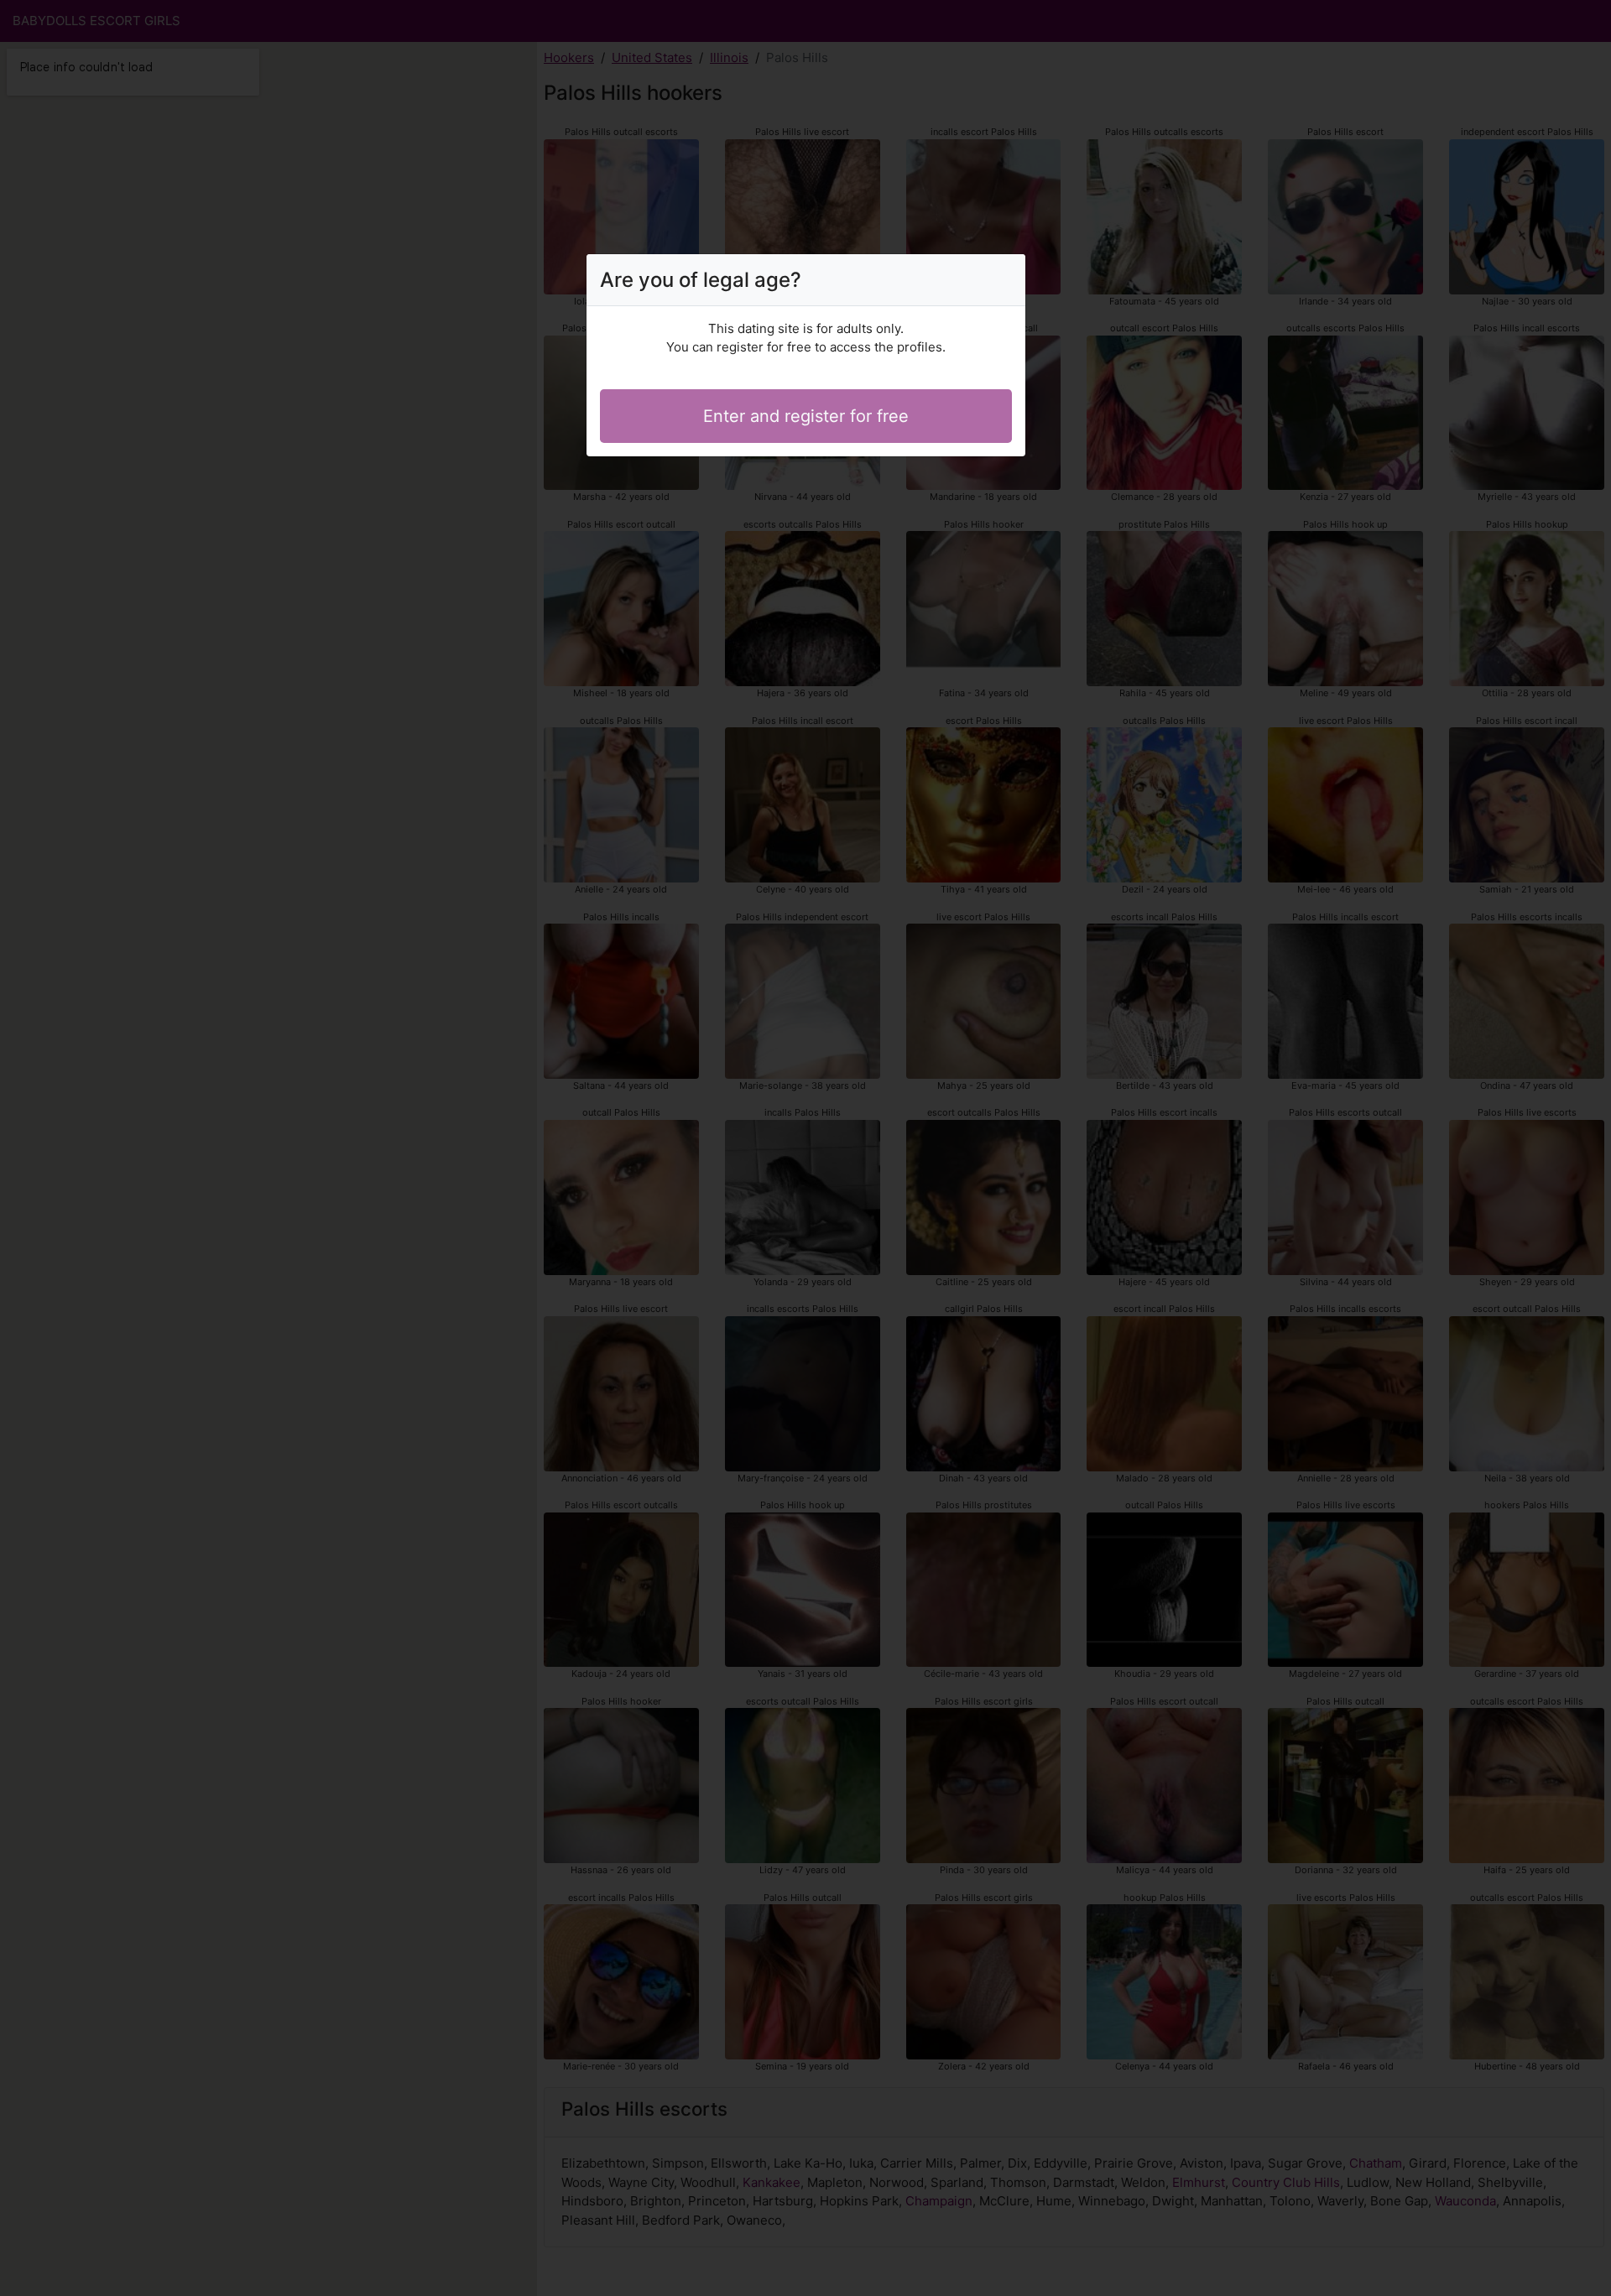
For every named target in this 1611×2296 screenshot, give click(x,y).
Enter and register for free (806, 416)
